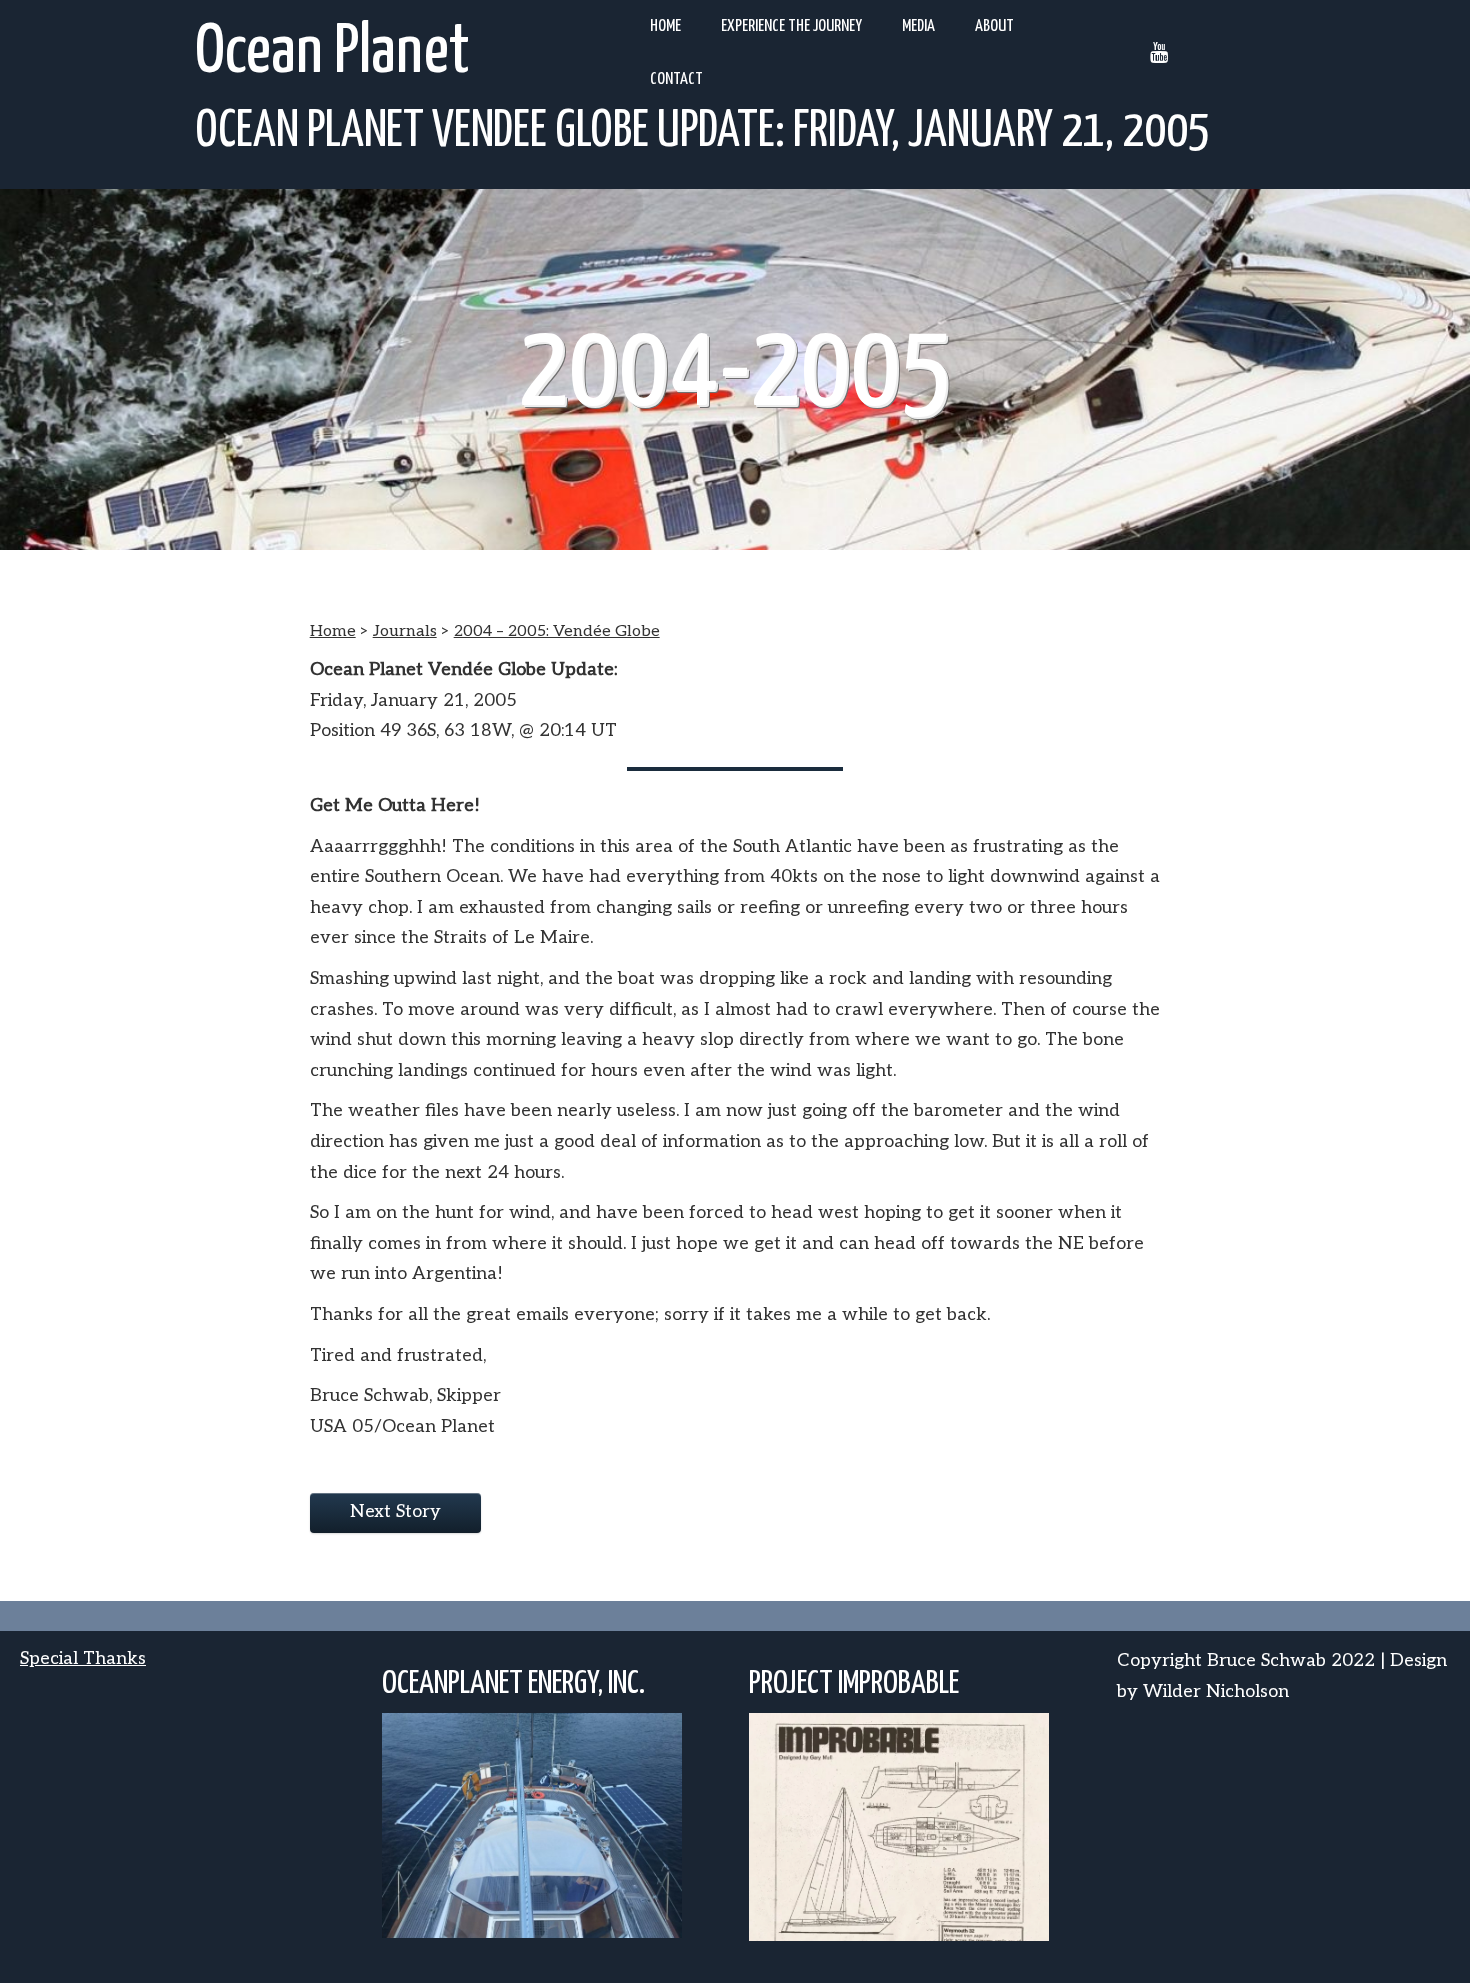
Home (665, 26)
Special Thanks (83, 1658)
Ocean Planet (332, 53)
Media (918, 26)
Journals (405, 631)
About (994, 26)
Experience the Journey (791, 26)
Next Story (395, 1511)
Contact (676, 79)
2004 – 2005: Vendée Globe (557, 631)
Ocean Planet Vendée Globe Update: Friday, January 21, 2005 (702, 132)
